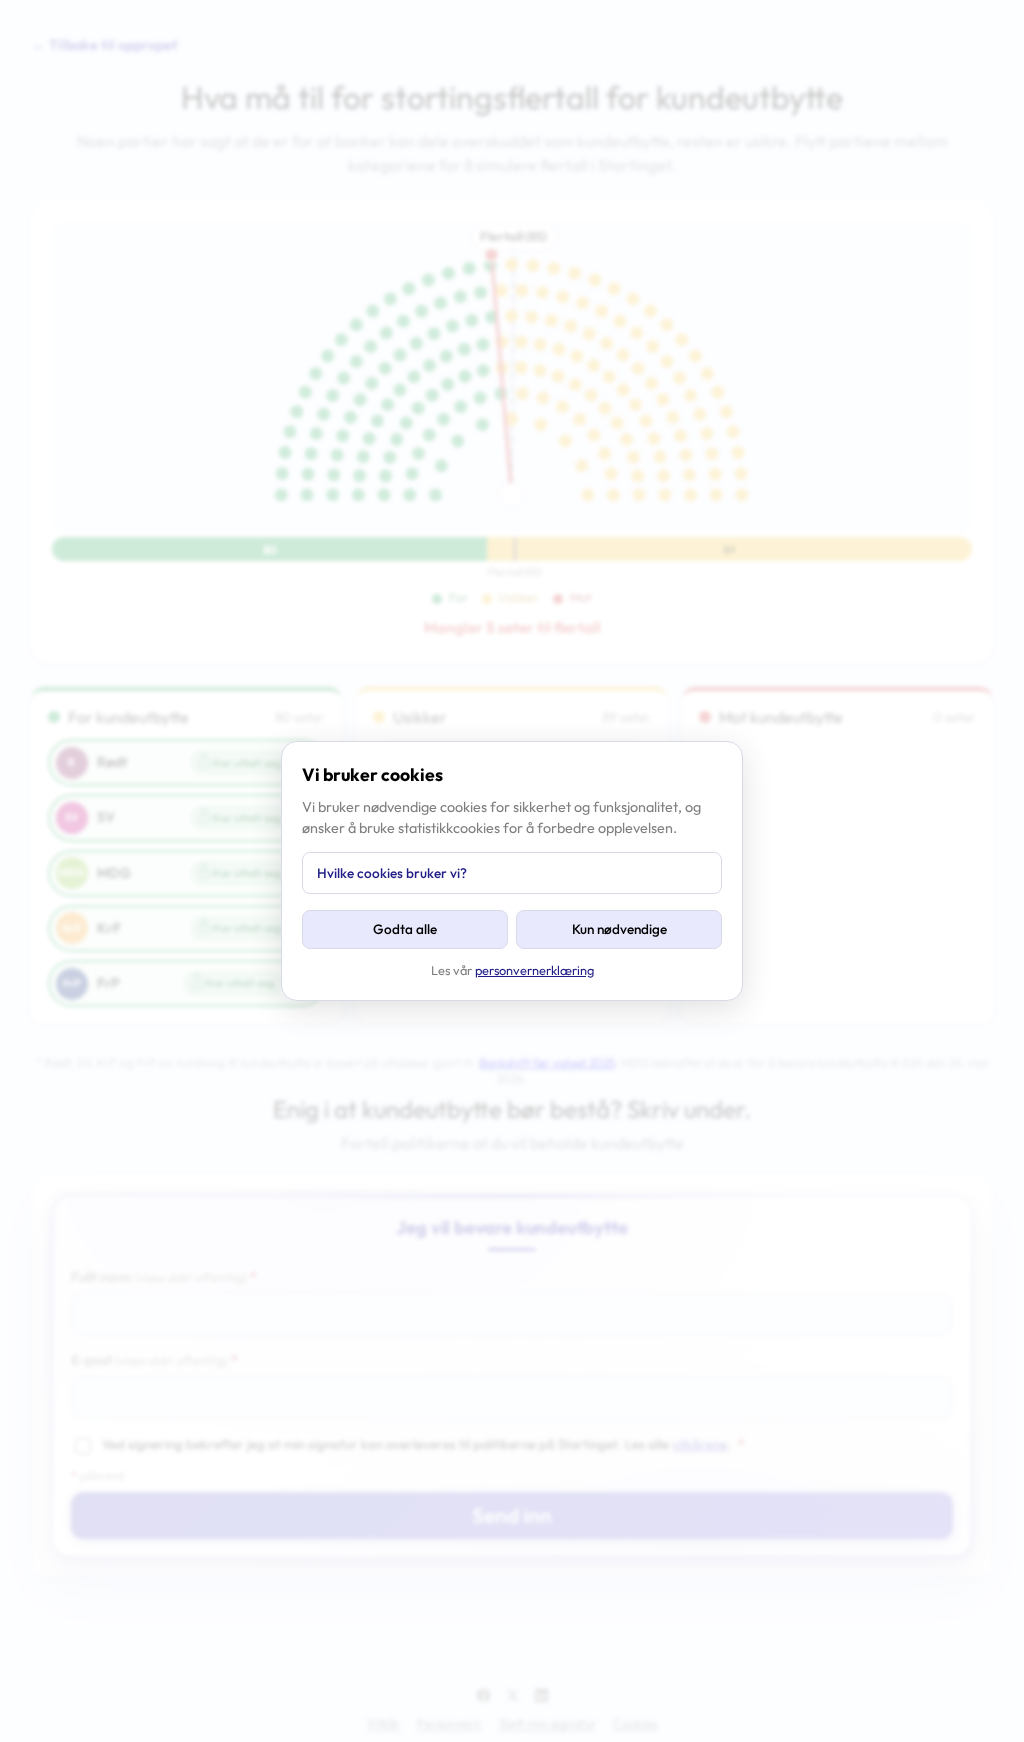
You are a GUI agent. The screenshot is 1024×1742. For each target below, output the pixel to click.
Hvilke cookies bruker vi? (392, 873)
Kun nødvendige (619, 929)
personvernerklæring (534, 970)
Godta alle (405, 929)
